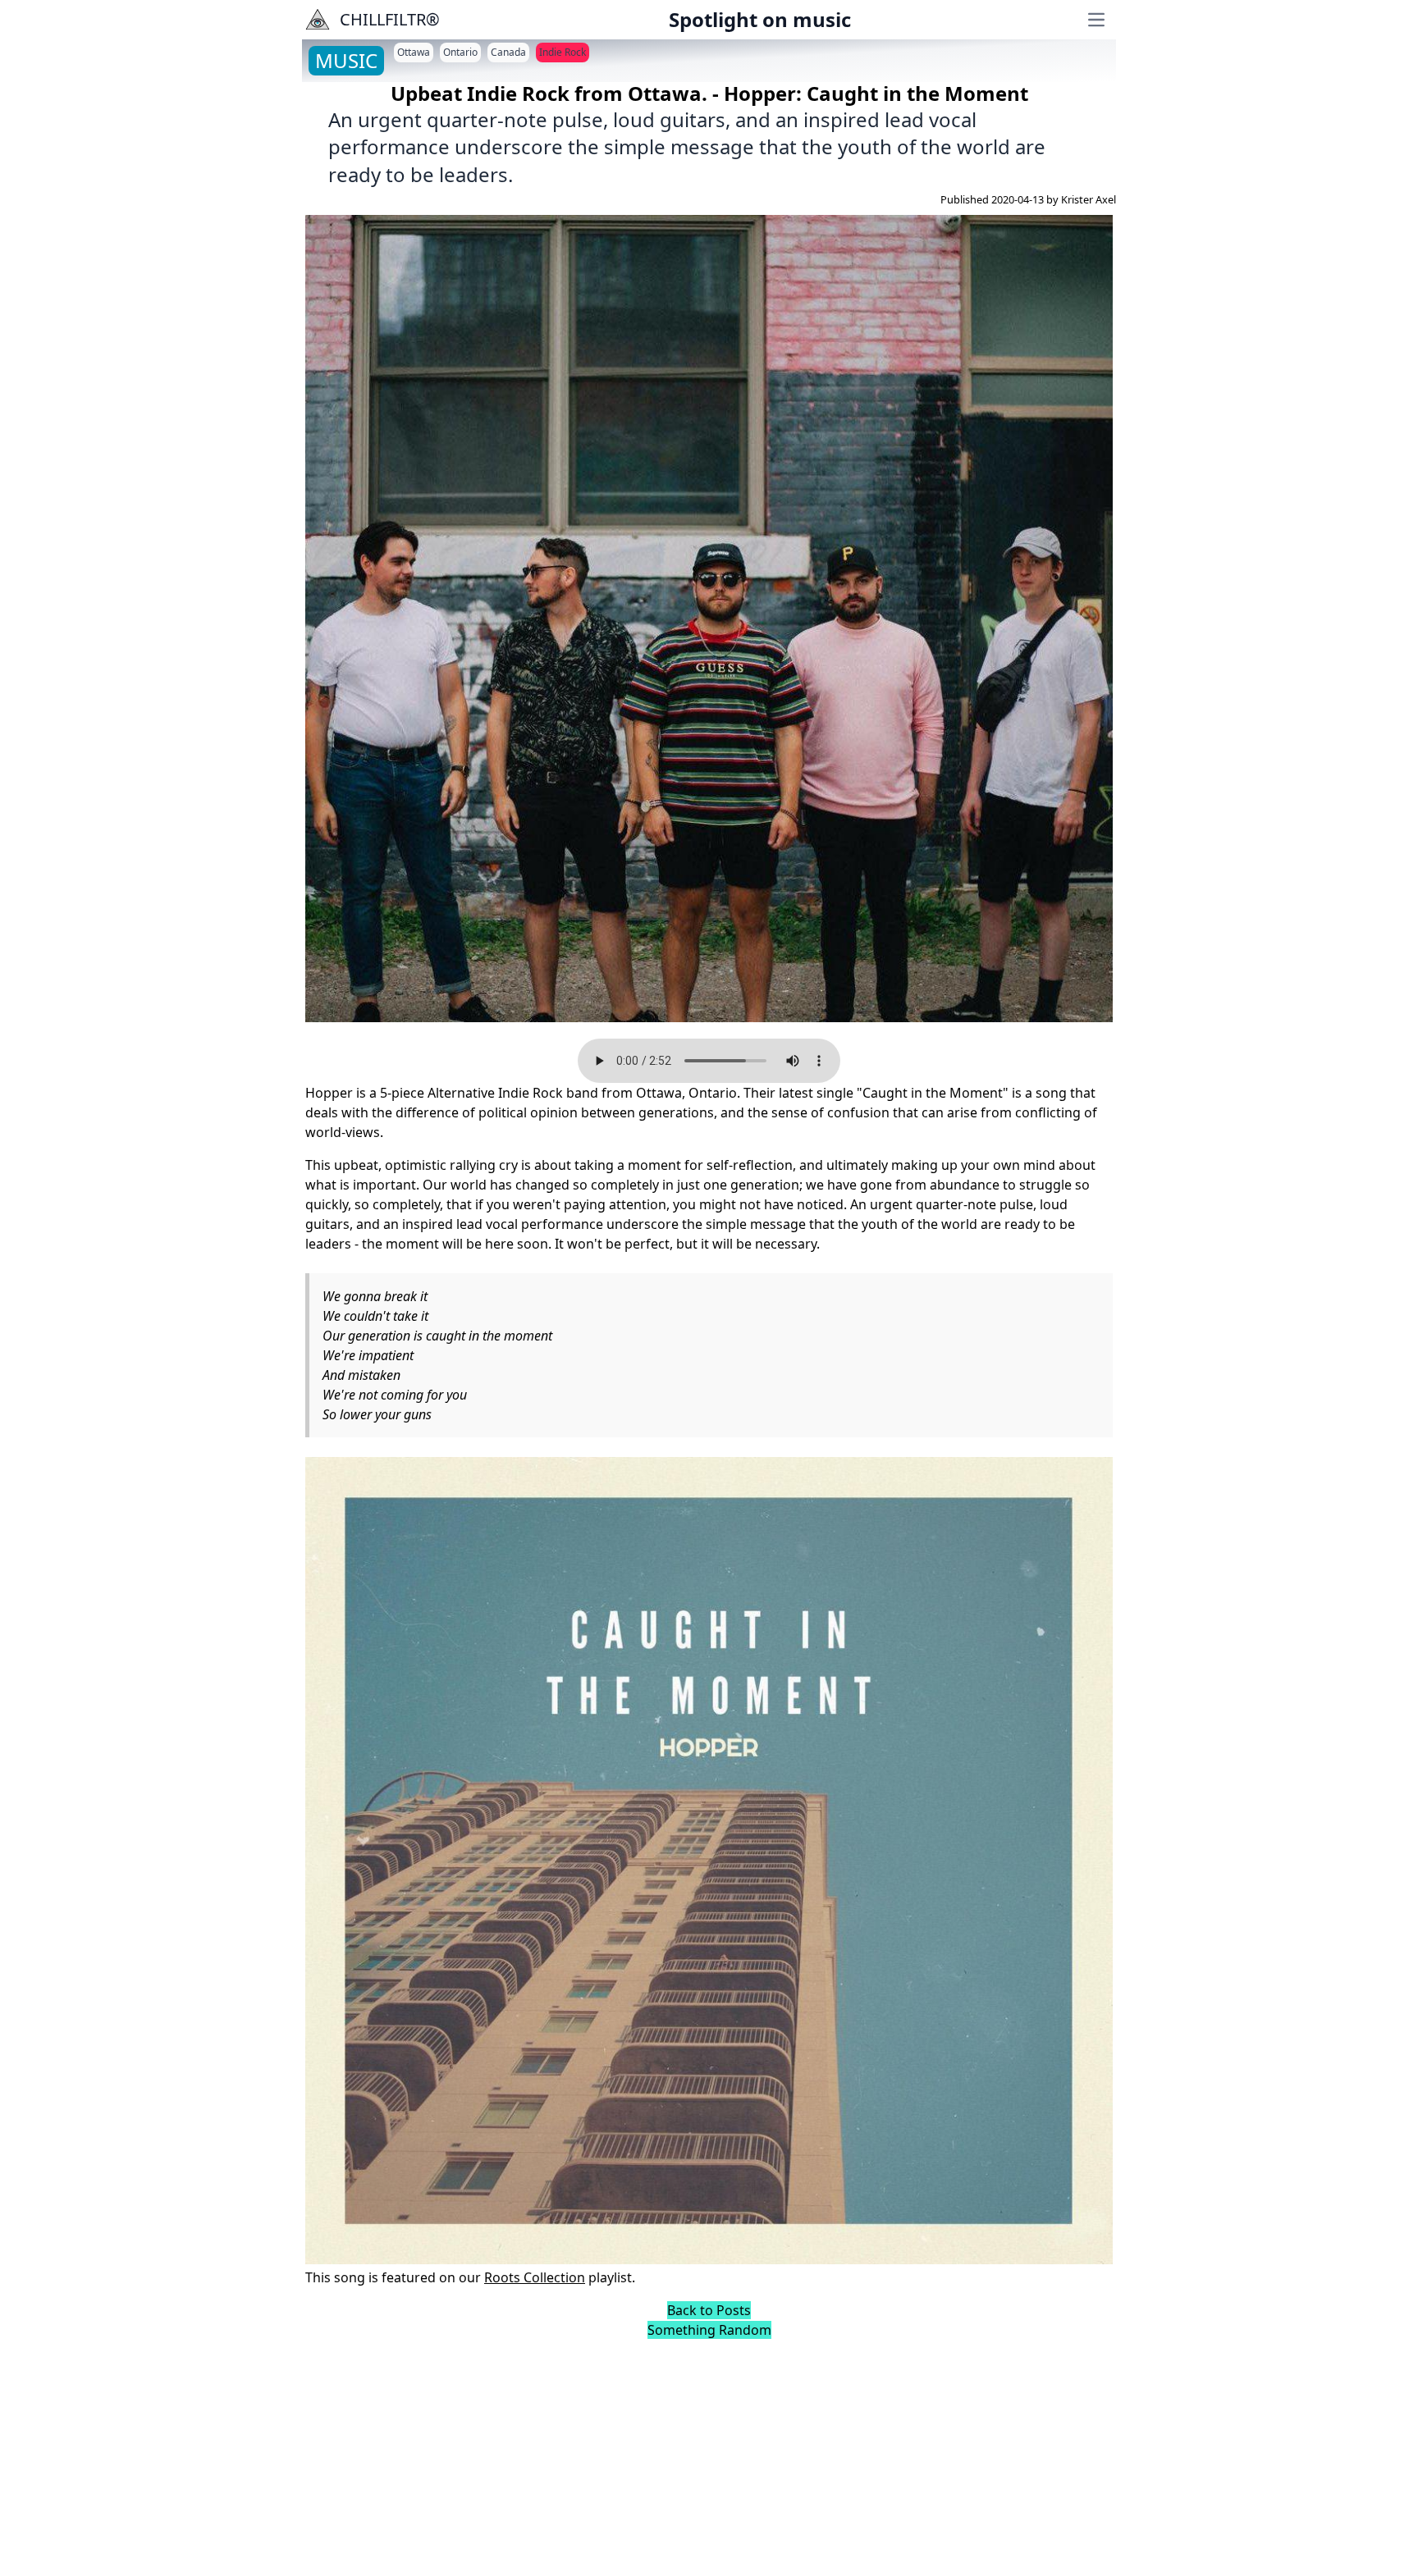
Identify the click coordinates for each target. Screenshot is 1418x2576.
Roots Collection (535, 2277)
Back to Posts (709, 2310)
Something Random (709, 2330)
